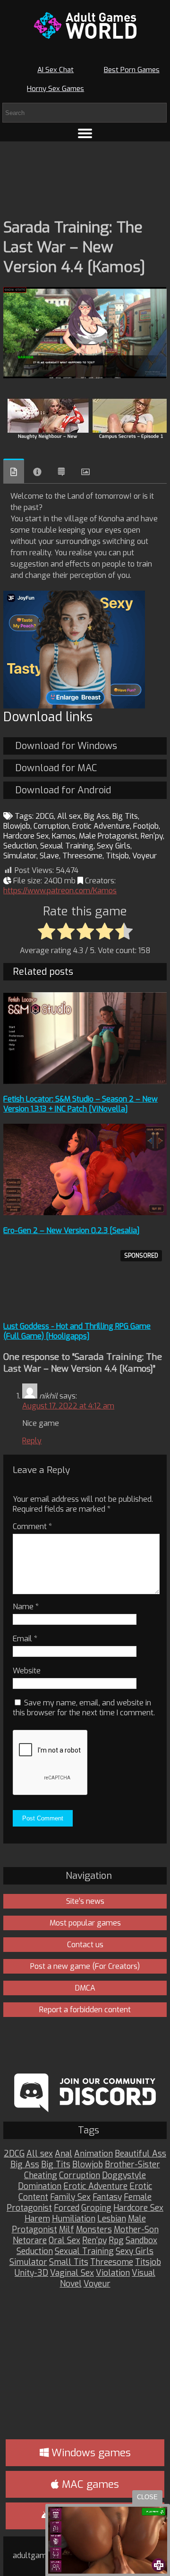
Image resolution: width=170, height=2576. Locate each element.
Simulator (20, 856)
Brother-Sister (132, 2165)
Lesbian (112, 2219)
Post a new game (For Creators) (85, 1966)
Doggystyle (124, 2176)
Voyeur (144, 856)
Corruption (51, 826)
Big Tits (125, 816)
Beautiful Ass (140, 2154)
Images (85, 472)
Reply (32, 1441)
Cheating (41, 2176)
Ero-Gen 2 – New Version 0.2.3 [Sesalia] (72, 1230)
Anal (64, 2154)
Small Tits (69, 2262)
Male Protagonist (108, 836)
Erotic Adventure (101, 826)
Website (27, 1671)
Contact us (85, 1945)
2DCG (45, 816)
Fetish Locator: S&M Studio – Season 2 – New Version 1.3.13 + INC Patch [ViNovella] (81, 1104)
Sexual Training (67, 846)
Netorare (30, 2241)
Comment (32, 1527)
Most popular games (85, 1923)
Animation (93, 2154)
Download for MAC (56, 768)
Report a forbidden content (85, 2010)
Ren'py (152, 836)
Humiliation (74, 2219)
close (147, 2497)
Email (25, 1639)
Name (26, 1607)
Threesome (82, 856)
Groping (96, 2208)
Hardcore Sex (26, 836)
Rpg (116, 2241)
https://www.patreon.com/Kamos (60, 891)
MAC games (89, 2484)
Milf (67, 2230)
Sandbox (141, 2241)
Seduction (20, 846)
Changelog (61, 472)
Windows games (90, 2453)
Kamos (64, 836)
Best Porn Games (132, 70)
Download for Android (63, 790)
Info (37, 472)
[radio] (47, 932)
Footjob (146, 826)
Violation (113, 2273)
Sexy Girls (114, 846)
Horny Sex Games (55, 89)
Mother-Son (136, 2230)
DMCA (85, 1988)
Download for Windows (66, 746)
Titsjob (117, 856)
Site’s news (85, 1901)
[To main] (85, 25)
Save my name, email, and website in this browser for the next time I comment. (84, 1708)
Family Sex (70, 2197)
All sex (69, 816)
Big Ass (97, 816)
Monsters (94, 2230)
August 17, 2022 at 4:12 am (68, 1406)
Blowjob (17, 826)
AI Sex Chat (55, 70)
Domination (40, 2186)
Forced (67, 2208)
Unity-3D (31, 2273)
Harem (37, 2219)
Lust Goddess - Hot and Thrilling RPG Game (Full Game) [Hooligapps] (77, 1331)
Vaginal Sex (72, 2273)
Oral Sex (64, 2241)
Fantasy (107, 2197)
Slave (49, 856)
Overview (14, 471)
